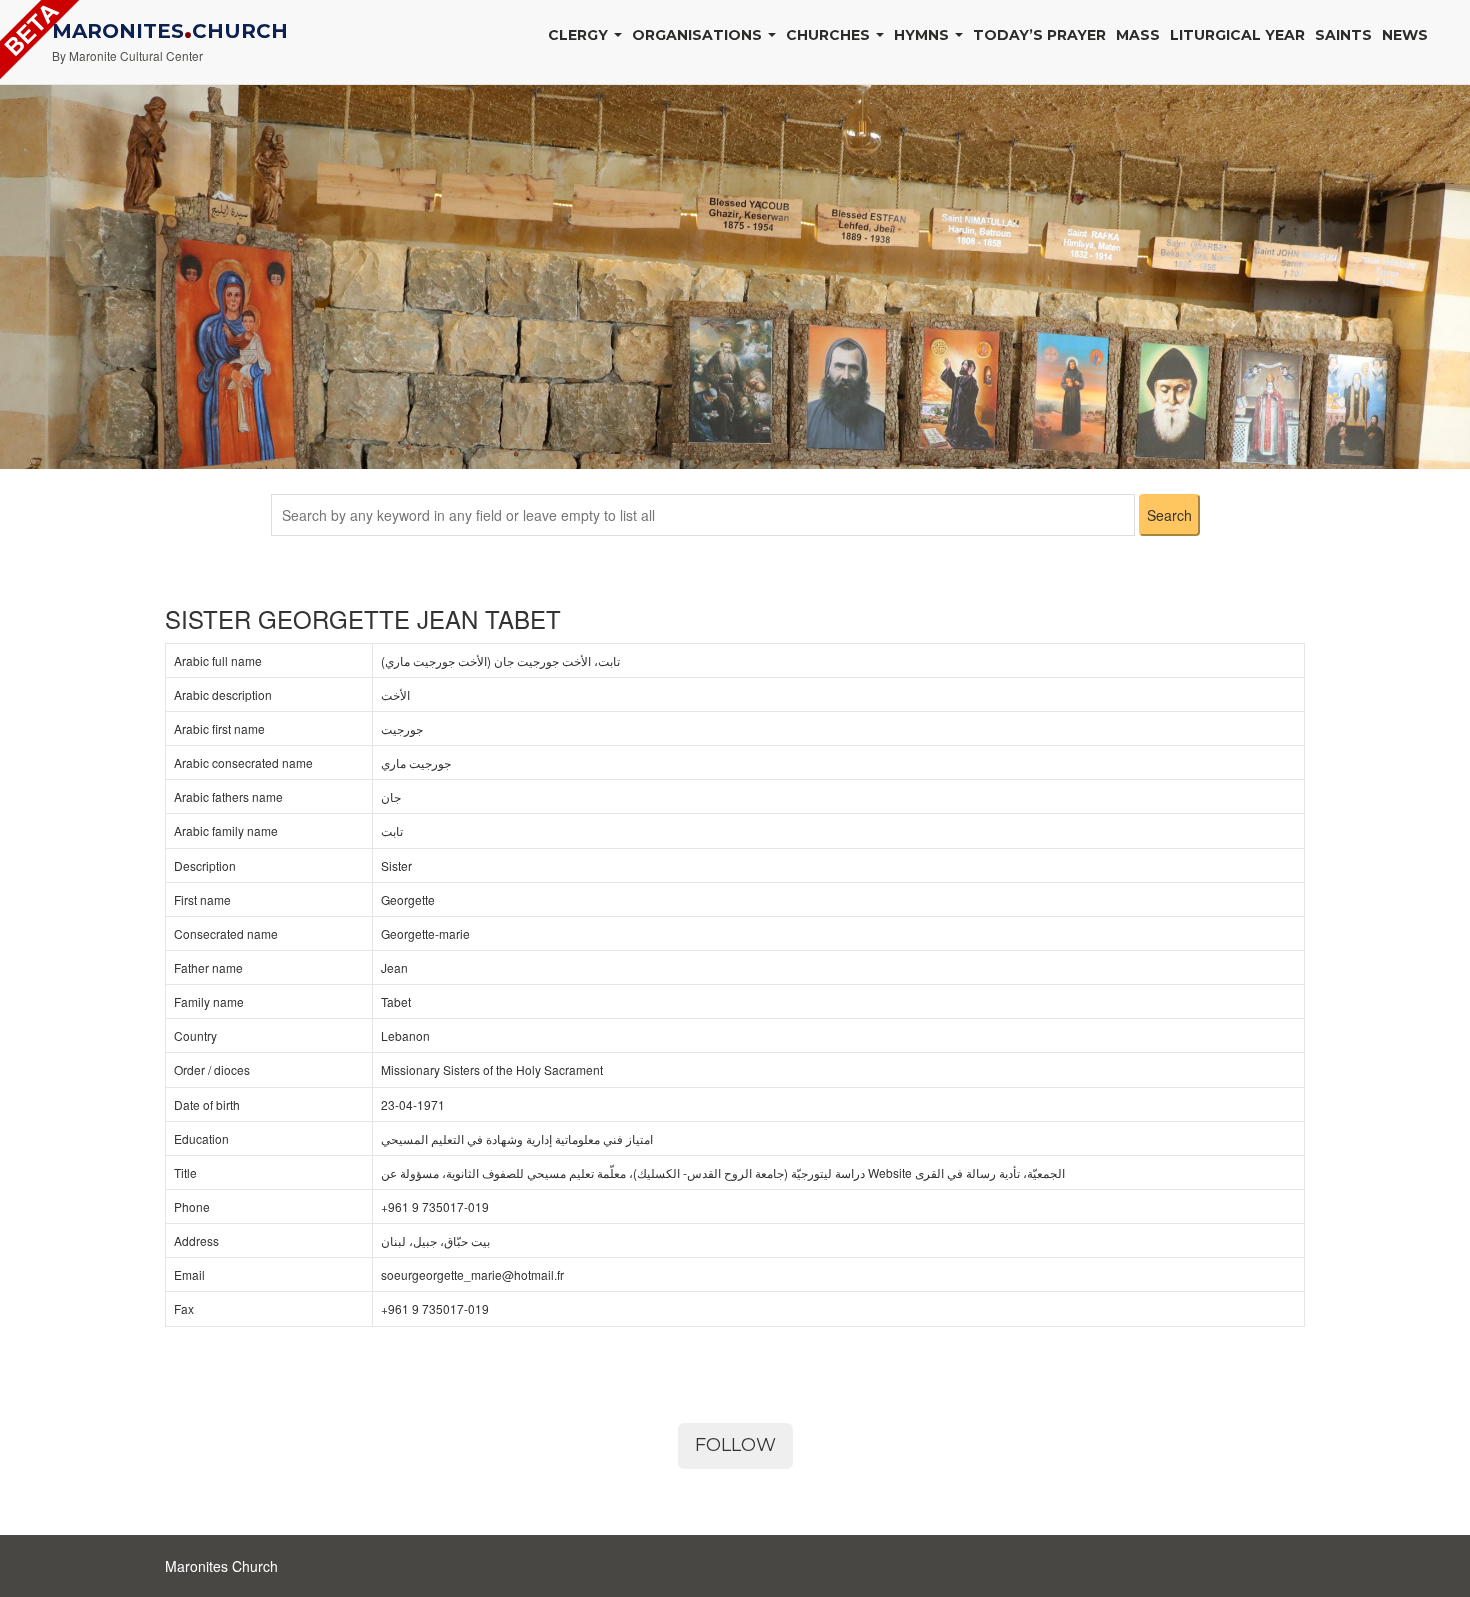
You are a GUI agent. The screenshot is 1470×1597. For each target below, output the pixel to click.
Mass (1138, 35)
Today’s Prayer (1039, 35)
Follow (735, 1445)
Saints (1343, 35)
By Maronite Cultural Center (127, 55)
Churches (830, 35)
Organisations (699, 35)
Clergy (580, 35)
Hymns (923, 35)
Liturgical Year (1237, 35)
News (1405, 35)
